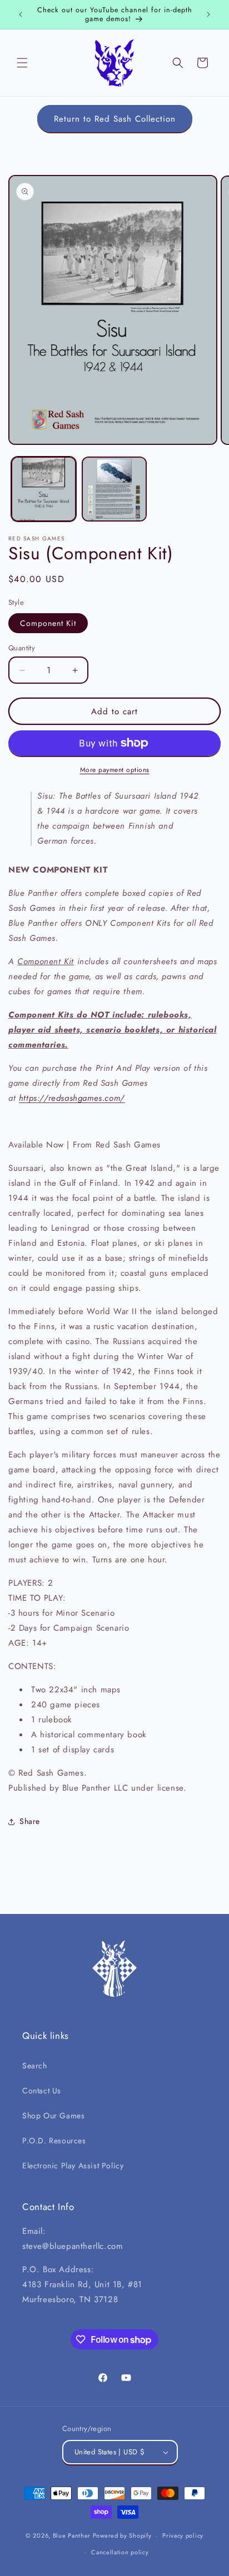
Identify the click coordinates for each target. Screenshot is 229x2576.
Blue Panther (72, 2535)
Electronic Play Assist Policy (73, 2166)
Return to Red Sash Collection (115, 119)
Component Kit (48, 623)
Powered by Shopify (122, 2535)
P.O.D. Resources (54, 2141)
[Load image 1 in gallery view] (44, 489)
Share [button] (30, 1821)
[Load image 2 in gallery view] (114, 489)
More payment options (115, 770)
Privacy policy (183, 2535)
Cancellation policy (120, 2552)
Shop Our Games (53, 2116)
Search (35, 2066)
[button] (22, 63)
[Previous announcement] (21, 14)
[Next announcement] (208, 14)
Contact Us (42, 2091)
